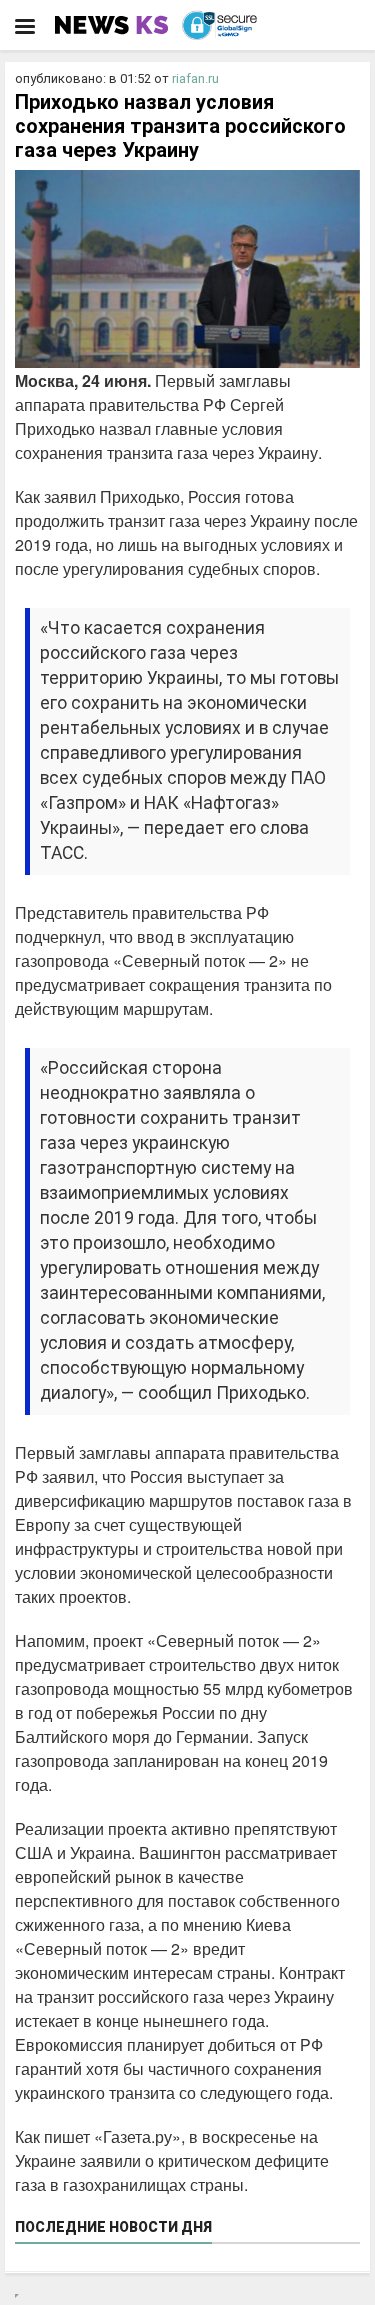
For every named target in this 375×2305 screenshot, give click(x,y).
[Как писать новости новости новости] (113, 25)
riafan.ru (195, 78)
